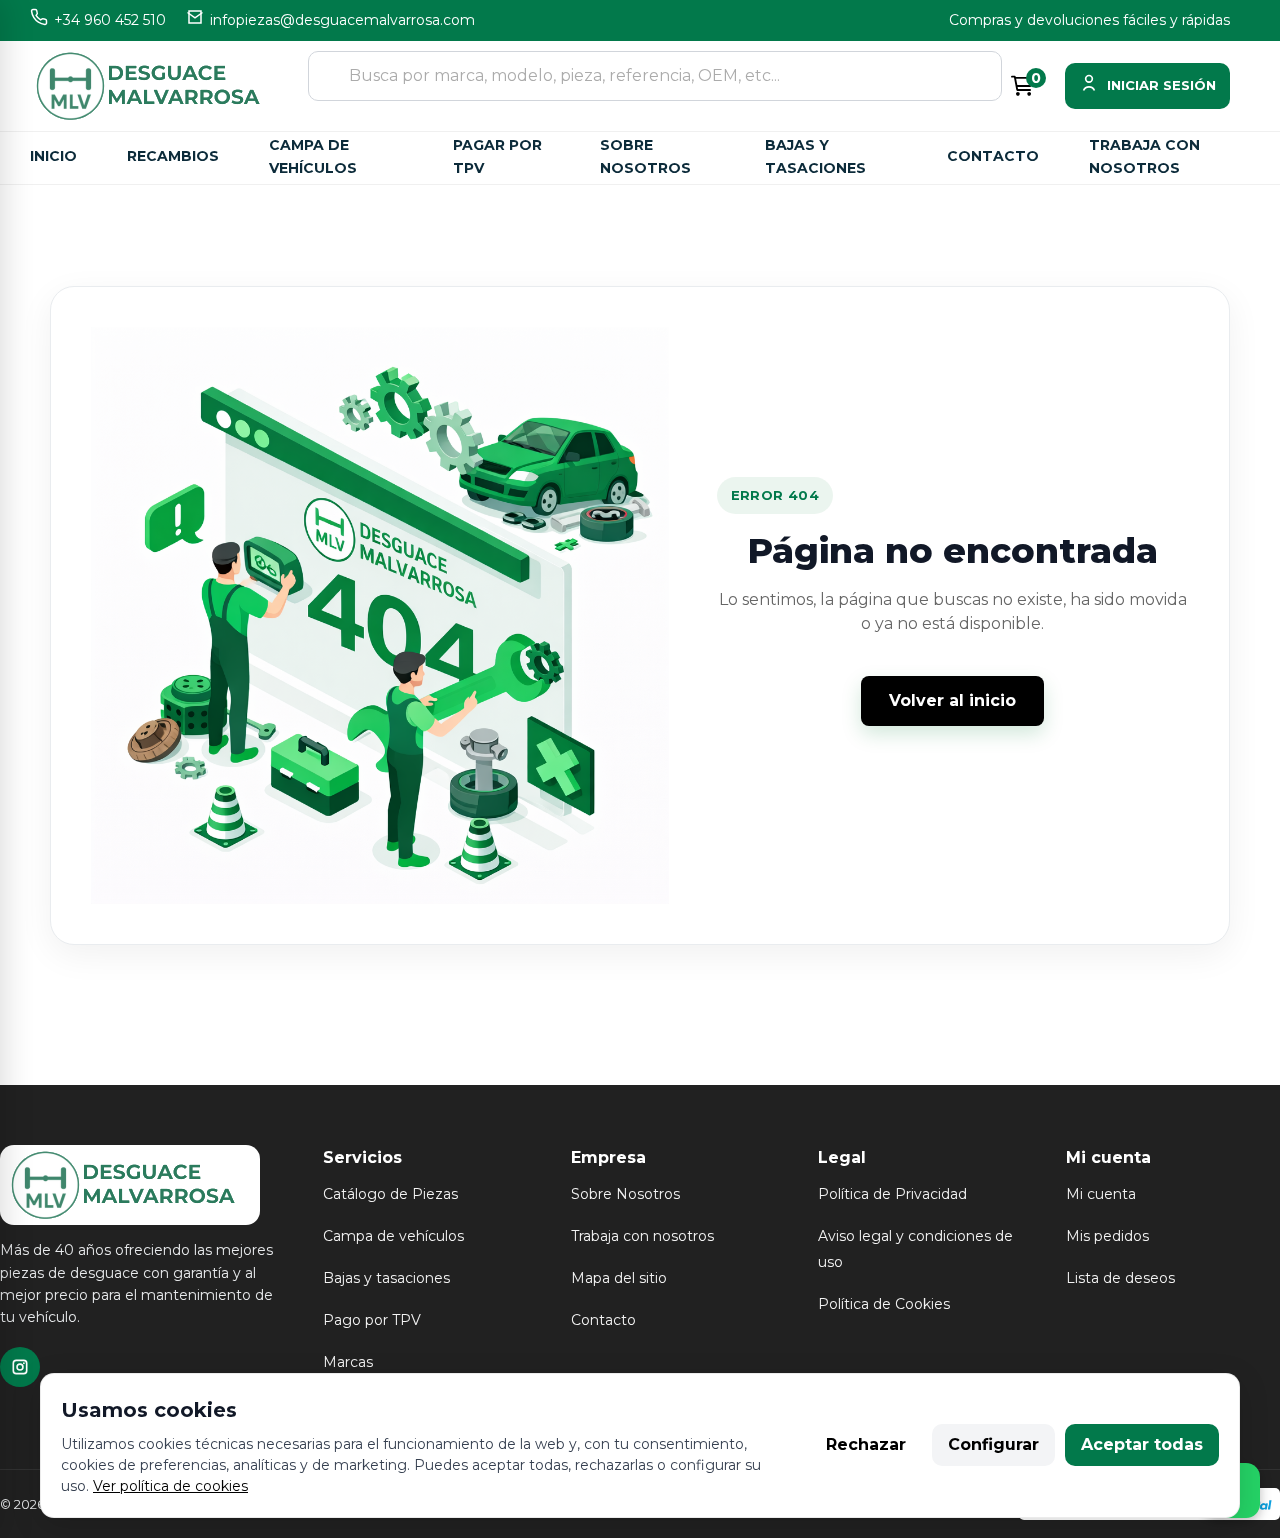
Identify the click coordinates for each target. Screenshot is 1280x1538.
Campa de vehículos (313, 156)
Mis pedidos (1107, 1236)
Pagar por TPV (497, 156)
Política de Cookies (884, 1304)
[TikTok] (20, 1367)
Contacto (993, 156)
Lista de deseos (1120, 1278)
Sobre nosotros (645, 156)
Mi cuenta (1101, 1194)
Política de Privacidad (892, 1194)
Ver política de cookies (170, 1486)
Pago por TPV (372, 1320)
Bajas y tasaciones (815, 156)
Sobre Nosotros (625, 1194)
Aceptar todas (1142, 1444)
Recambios (173, 156)
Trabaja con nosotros (1144, 156)
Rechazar (866, 1444)
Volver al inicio (952, 700)
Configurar (993, 1444)
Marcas (348, 1362)
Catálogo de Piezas (390, 1194)
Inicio (53, 156)
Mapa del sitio (619, 1278)
